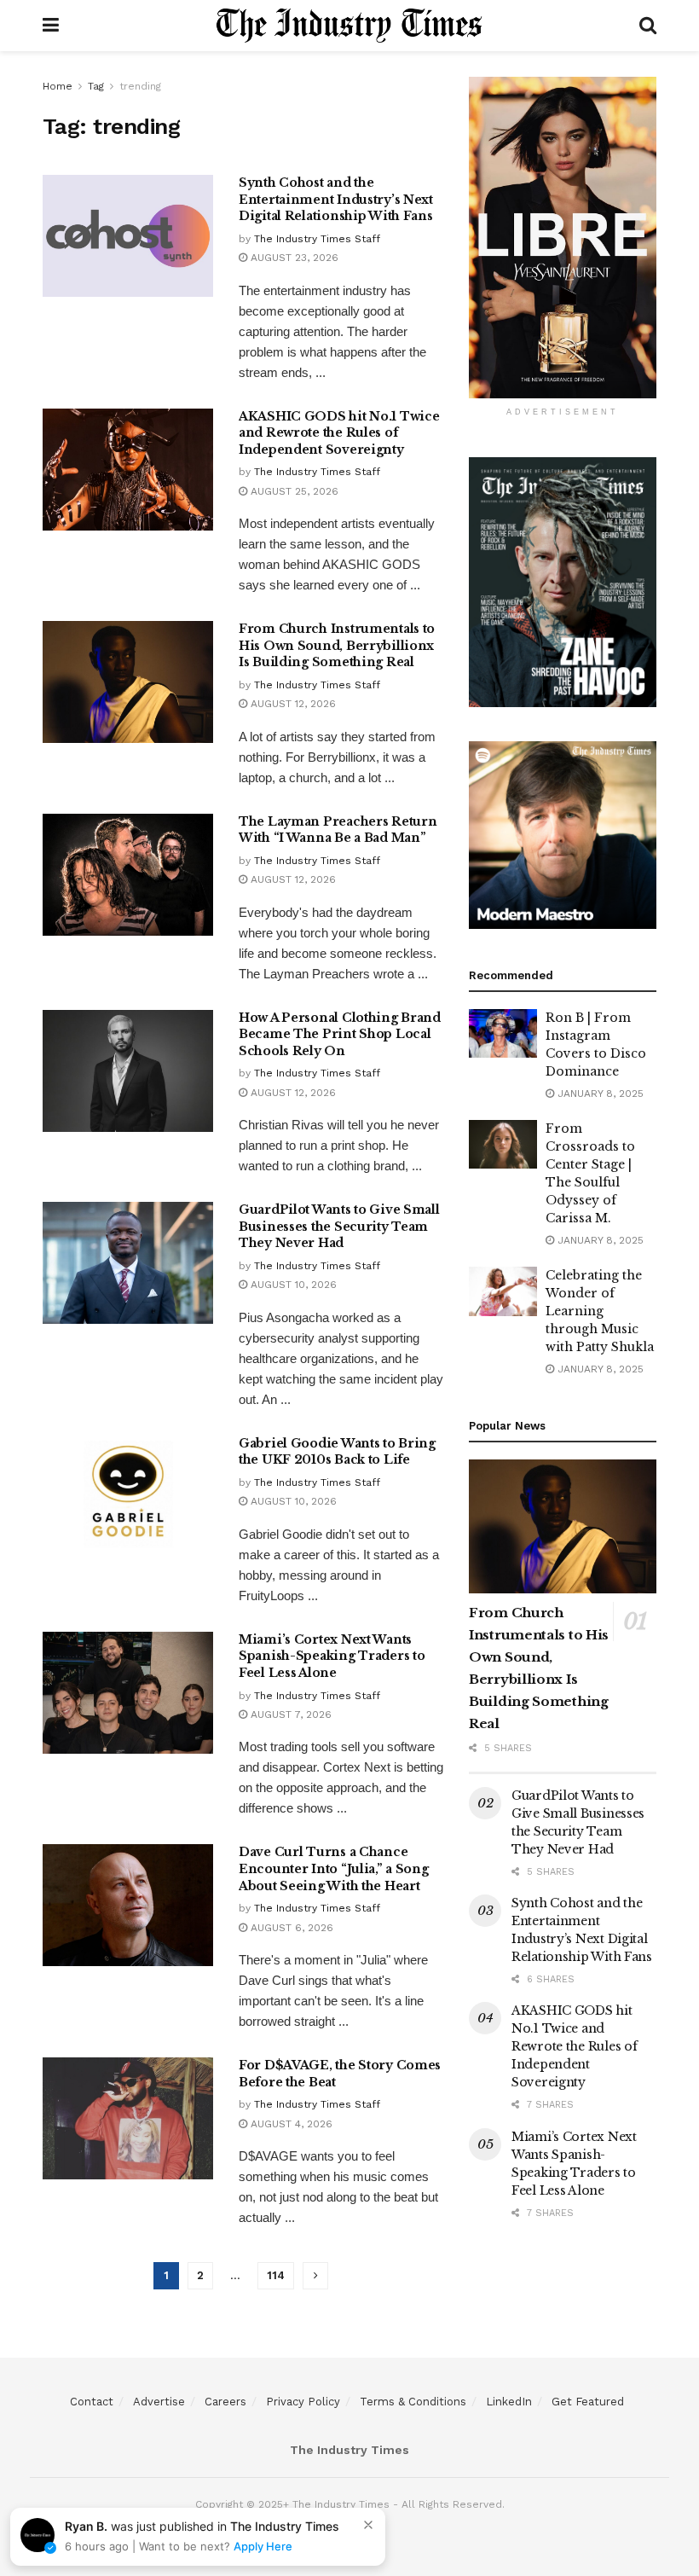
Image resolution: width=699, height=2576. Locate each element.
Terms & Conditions (413, 2402)
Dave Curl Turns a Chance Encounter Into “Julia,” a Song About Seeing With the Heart (334, 1868)
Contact (92, 2402)
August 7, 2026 (289, 1714)
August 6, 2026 (290, 1928)
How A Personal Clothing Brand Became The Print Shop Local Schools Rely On (340, 1034)
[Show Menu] (51, 26)
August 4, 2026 (290, 2124)
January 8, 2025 (599, 1094)
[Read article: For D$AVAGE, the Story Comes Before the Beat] (128, 2118)
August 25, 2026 (293, 491)
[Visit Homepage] (349, 26)
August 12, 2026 (292, 704)
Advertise (159, 2402)
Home (58, 86)
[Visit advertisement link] (563, 238)
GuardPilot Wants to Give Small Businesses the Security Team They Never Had (339, 1226)
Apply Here (263, 2546)
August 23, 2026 (293, 258)
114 (276, 2275)
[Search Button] (648, 26)
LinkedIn (509, 2402)
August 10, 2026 (292, 1285)
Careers (225, 2402)
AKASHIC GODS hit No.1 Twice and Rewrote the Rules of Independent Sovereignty (339, 433)
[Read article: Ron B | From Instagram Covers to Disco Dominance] (503, 1033)
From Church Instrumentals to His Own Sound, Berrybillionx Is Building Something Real (337, 645)
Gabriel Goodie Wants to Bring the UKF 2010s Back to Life (337, 1452)
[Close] (368, 2525)
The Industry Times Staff (317, 239)
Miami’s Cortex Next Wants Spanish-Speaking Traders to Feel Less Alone (332, 1656)
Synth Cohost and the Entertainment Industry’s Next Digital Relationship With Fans (336, 199)
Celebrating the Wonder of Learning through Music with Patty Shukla (600, 1311)
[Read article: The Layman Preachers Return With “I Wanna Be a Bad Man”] (128, 875)
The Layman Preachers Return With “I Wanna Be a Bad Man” (338, 830)
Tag (96, 86)
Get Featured (588, 2402)
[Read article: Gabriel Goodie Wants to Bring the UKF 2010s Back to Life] (128, 1497)
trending (140, 86)
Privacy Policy (303, 2402)
